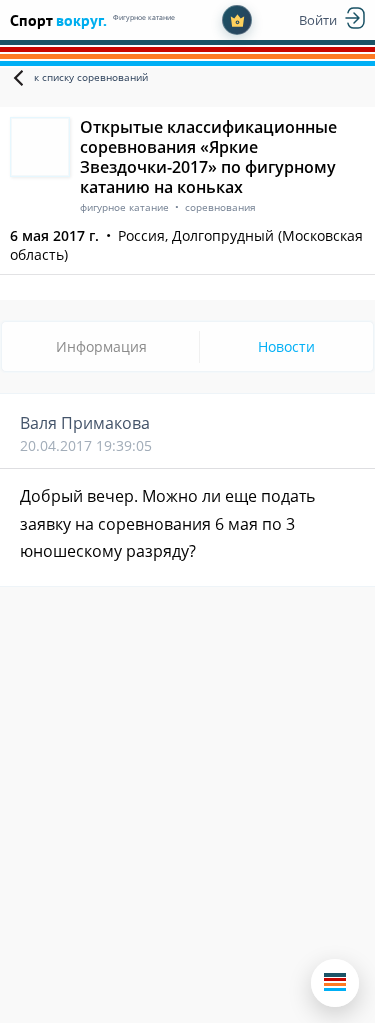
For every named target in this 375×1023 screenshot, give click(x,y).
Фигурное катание (144, 17)
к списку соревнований (91, 77)
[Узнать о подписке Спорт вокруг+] (237, 20)
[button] (335, 983)
